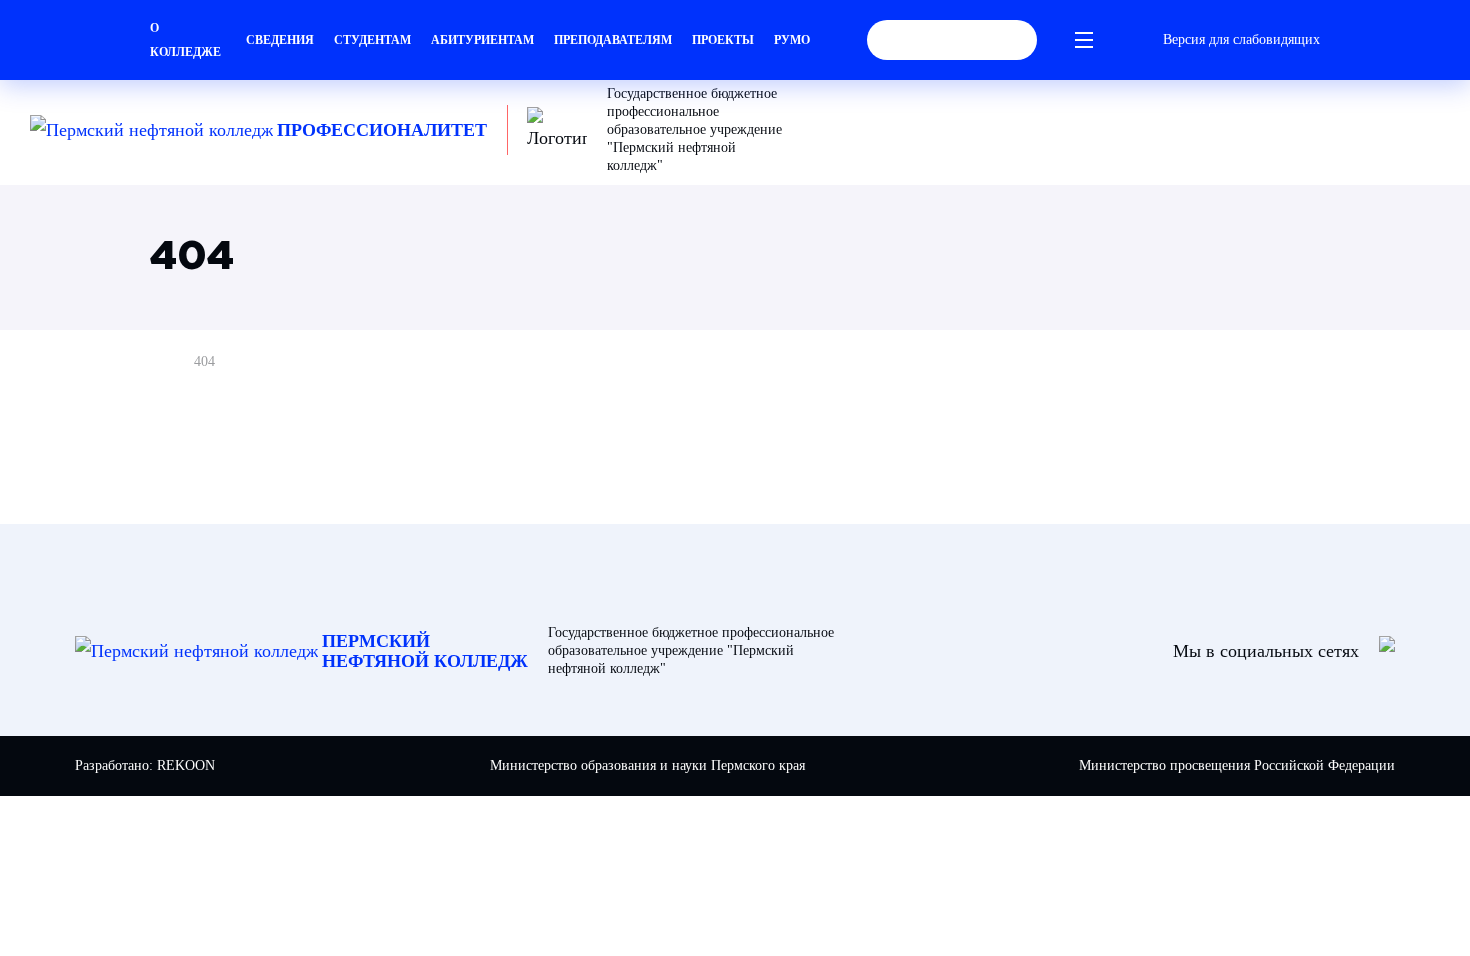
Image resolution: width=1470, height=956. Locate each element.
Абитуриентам (482, 40)
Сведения (280, 40)
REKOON (186, 765)
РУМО (792, 40)
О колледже (185, 40)
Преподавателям (613, 40)
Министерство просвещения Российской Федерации (1237, 765)
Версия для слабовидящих (1241, 39)
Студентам (372, 40)
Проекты (723, 40)
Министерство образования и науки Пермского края (647, 765)
